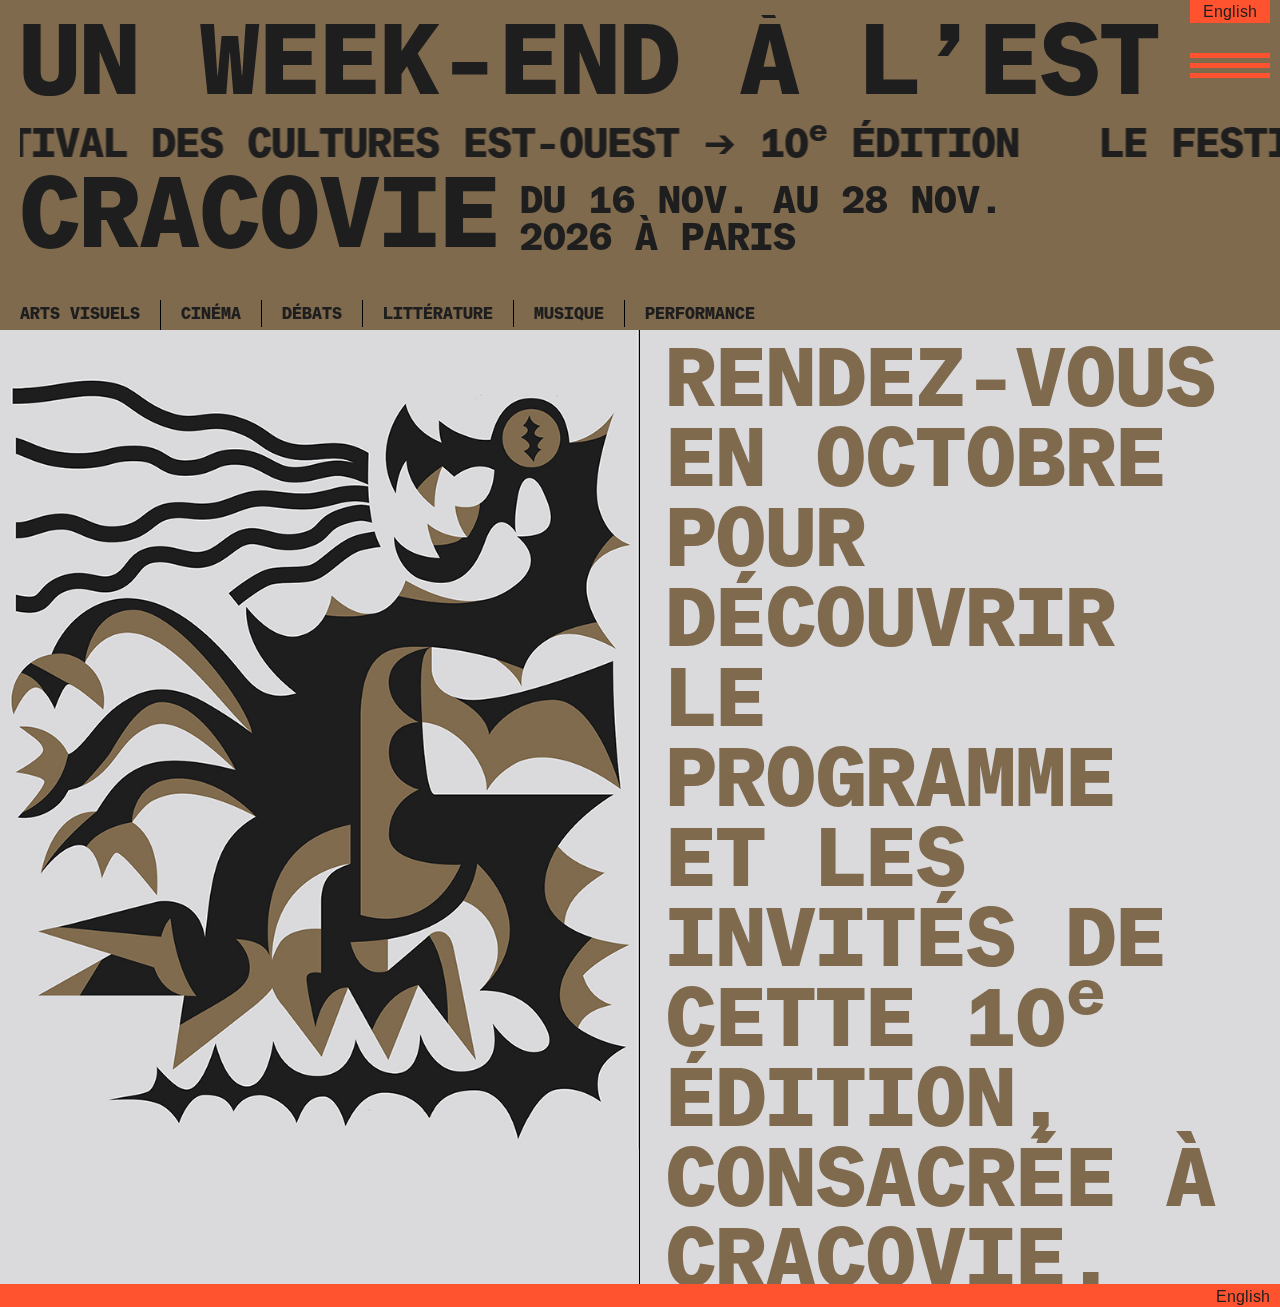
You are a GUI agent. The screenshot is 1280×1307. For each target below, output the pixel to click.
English (1230, 11)
